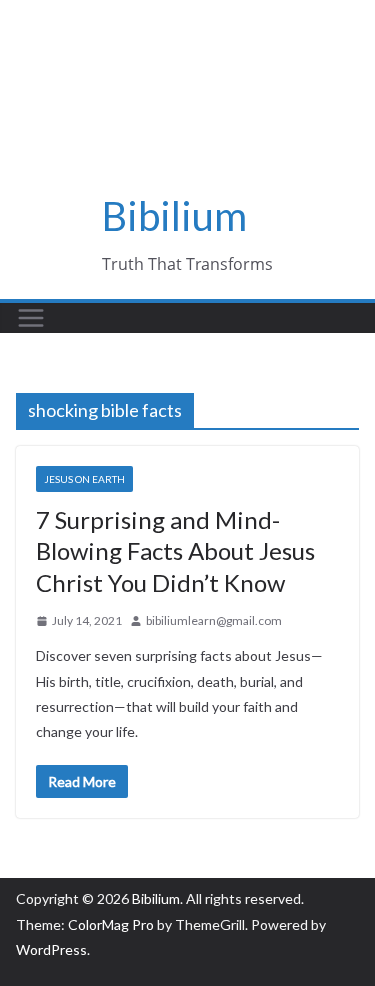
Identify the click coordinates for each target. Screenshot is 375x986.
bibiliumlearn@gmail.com (214, 620)
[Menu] (31, 318)
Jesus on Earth (84, 479)
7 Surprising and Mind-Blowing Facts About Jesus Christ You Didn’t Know (175, 550)
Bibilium (174, 216)
